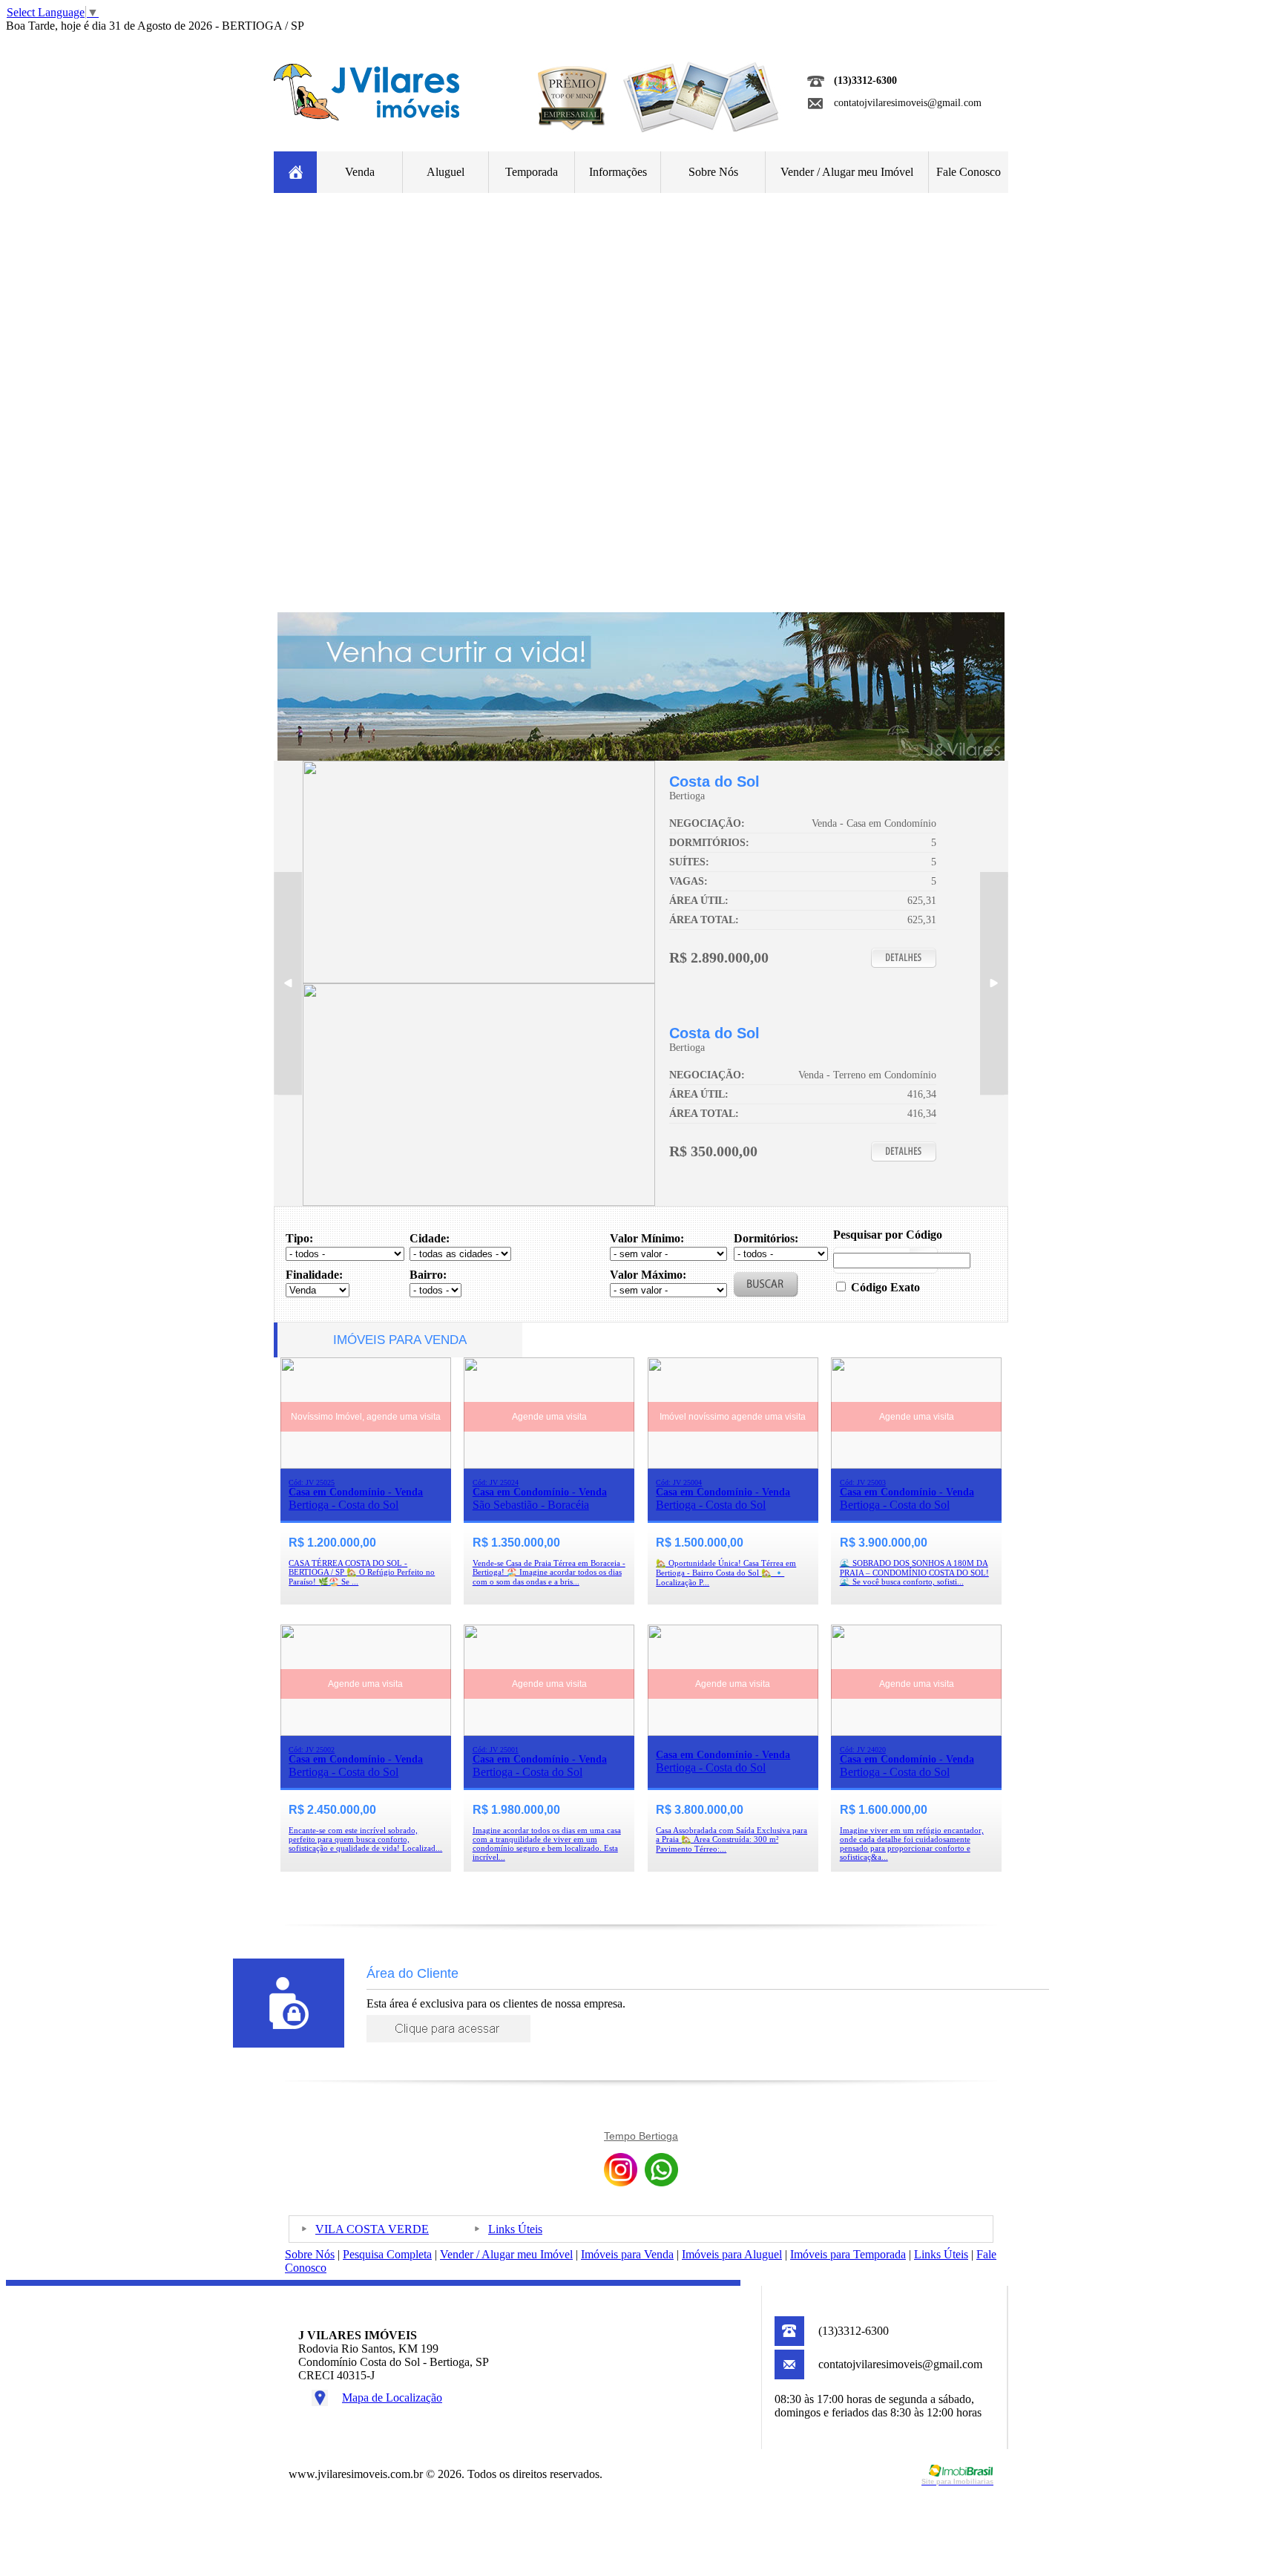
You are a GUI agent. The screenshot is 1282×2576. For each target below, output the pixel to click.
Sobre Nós (713, 172)
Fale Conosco (969, 172)
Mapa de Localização (392, 2398)
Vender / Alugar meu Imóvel (847, 172)
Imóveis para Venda (627, 2254)
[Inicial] (366, 117)
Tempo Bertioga (641, 2136)
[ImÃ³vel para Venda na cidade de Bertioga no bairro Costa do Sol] (479, 979)
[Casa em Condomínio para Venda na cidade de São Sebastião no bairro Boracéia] (549, 1465)
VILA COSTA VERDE (372, 2229)
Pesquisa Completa (387, 2254)
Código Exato (885, 1287)
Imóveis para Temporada (848, 2254)
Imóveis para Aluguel (732, 2254)
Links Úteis (515, 2229)
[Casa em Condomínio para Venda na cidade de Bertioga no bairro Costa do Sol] (366, 1465)
